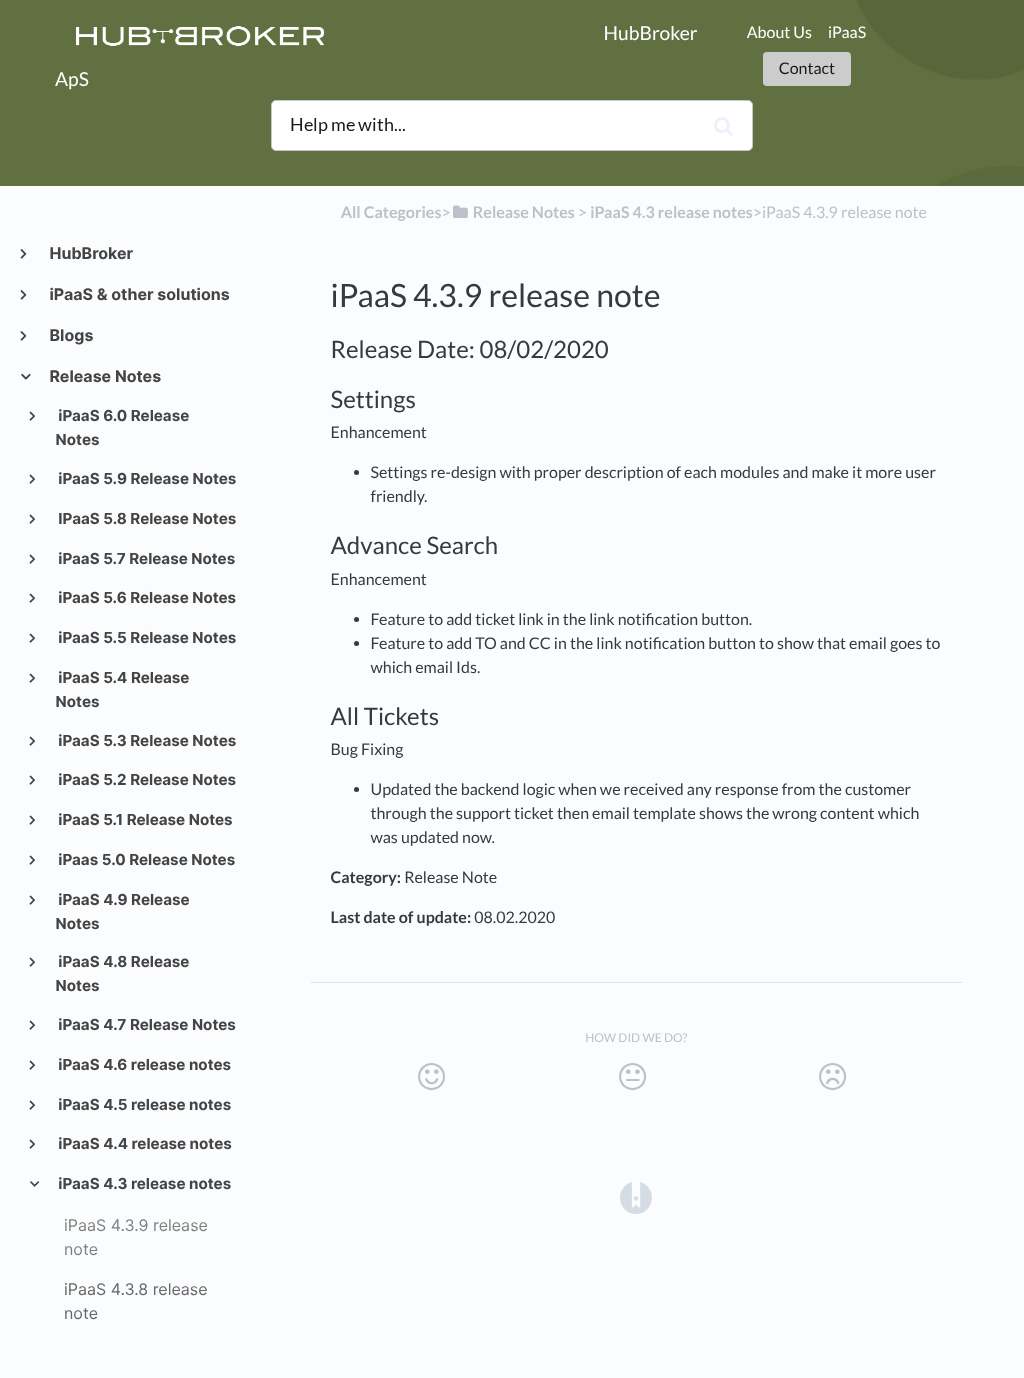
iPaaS (847, 32)
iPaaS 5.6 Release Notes (146, 597)
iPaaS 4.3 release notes (144, 1183)
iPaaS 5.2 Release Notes (146, 779)
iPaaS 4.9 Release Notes (123, 911)
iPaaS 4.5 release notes (144, 1104)
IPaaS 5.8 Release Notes (146, 518)
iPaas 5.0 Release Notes (146, 859)
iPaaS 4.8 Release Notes (123, 973)
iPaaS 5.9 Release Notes (146, 478)
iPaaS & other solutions (139, 294)
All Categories (391, 212)
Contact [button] (807, 68)
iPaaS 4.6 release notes (143, 1064)
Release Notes (104, 376)
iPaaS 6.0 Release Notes (123, 427)
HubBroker (90, 253)
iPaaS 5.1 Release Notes (144, 819)
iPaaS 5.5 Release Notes (146, 637)
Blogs (70, 335)
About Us (779, 32)
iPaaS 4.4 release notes (144, 1143)
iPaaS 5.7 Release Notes (146, 558)
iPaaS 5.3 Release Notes (146, 740)
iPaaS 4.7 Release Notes (146, 1024)
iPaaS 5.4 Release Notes (123, 689)
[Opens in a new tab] (636, 1197)
